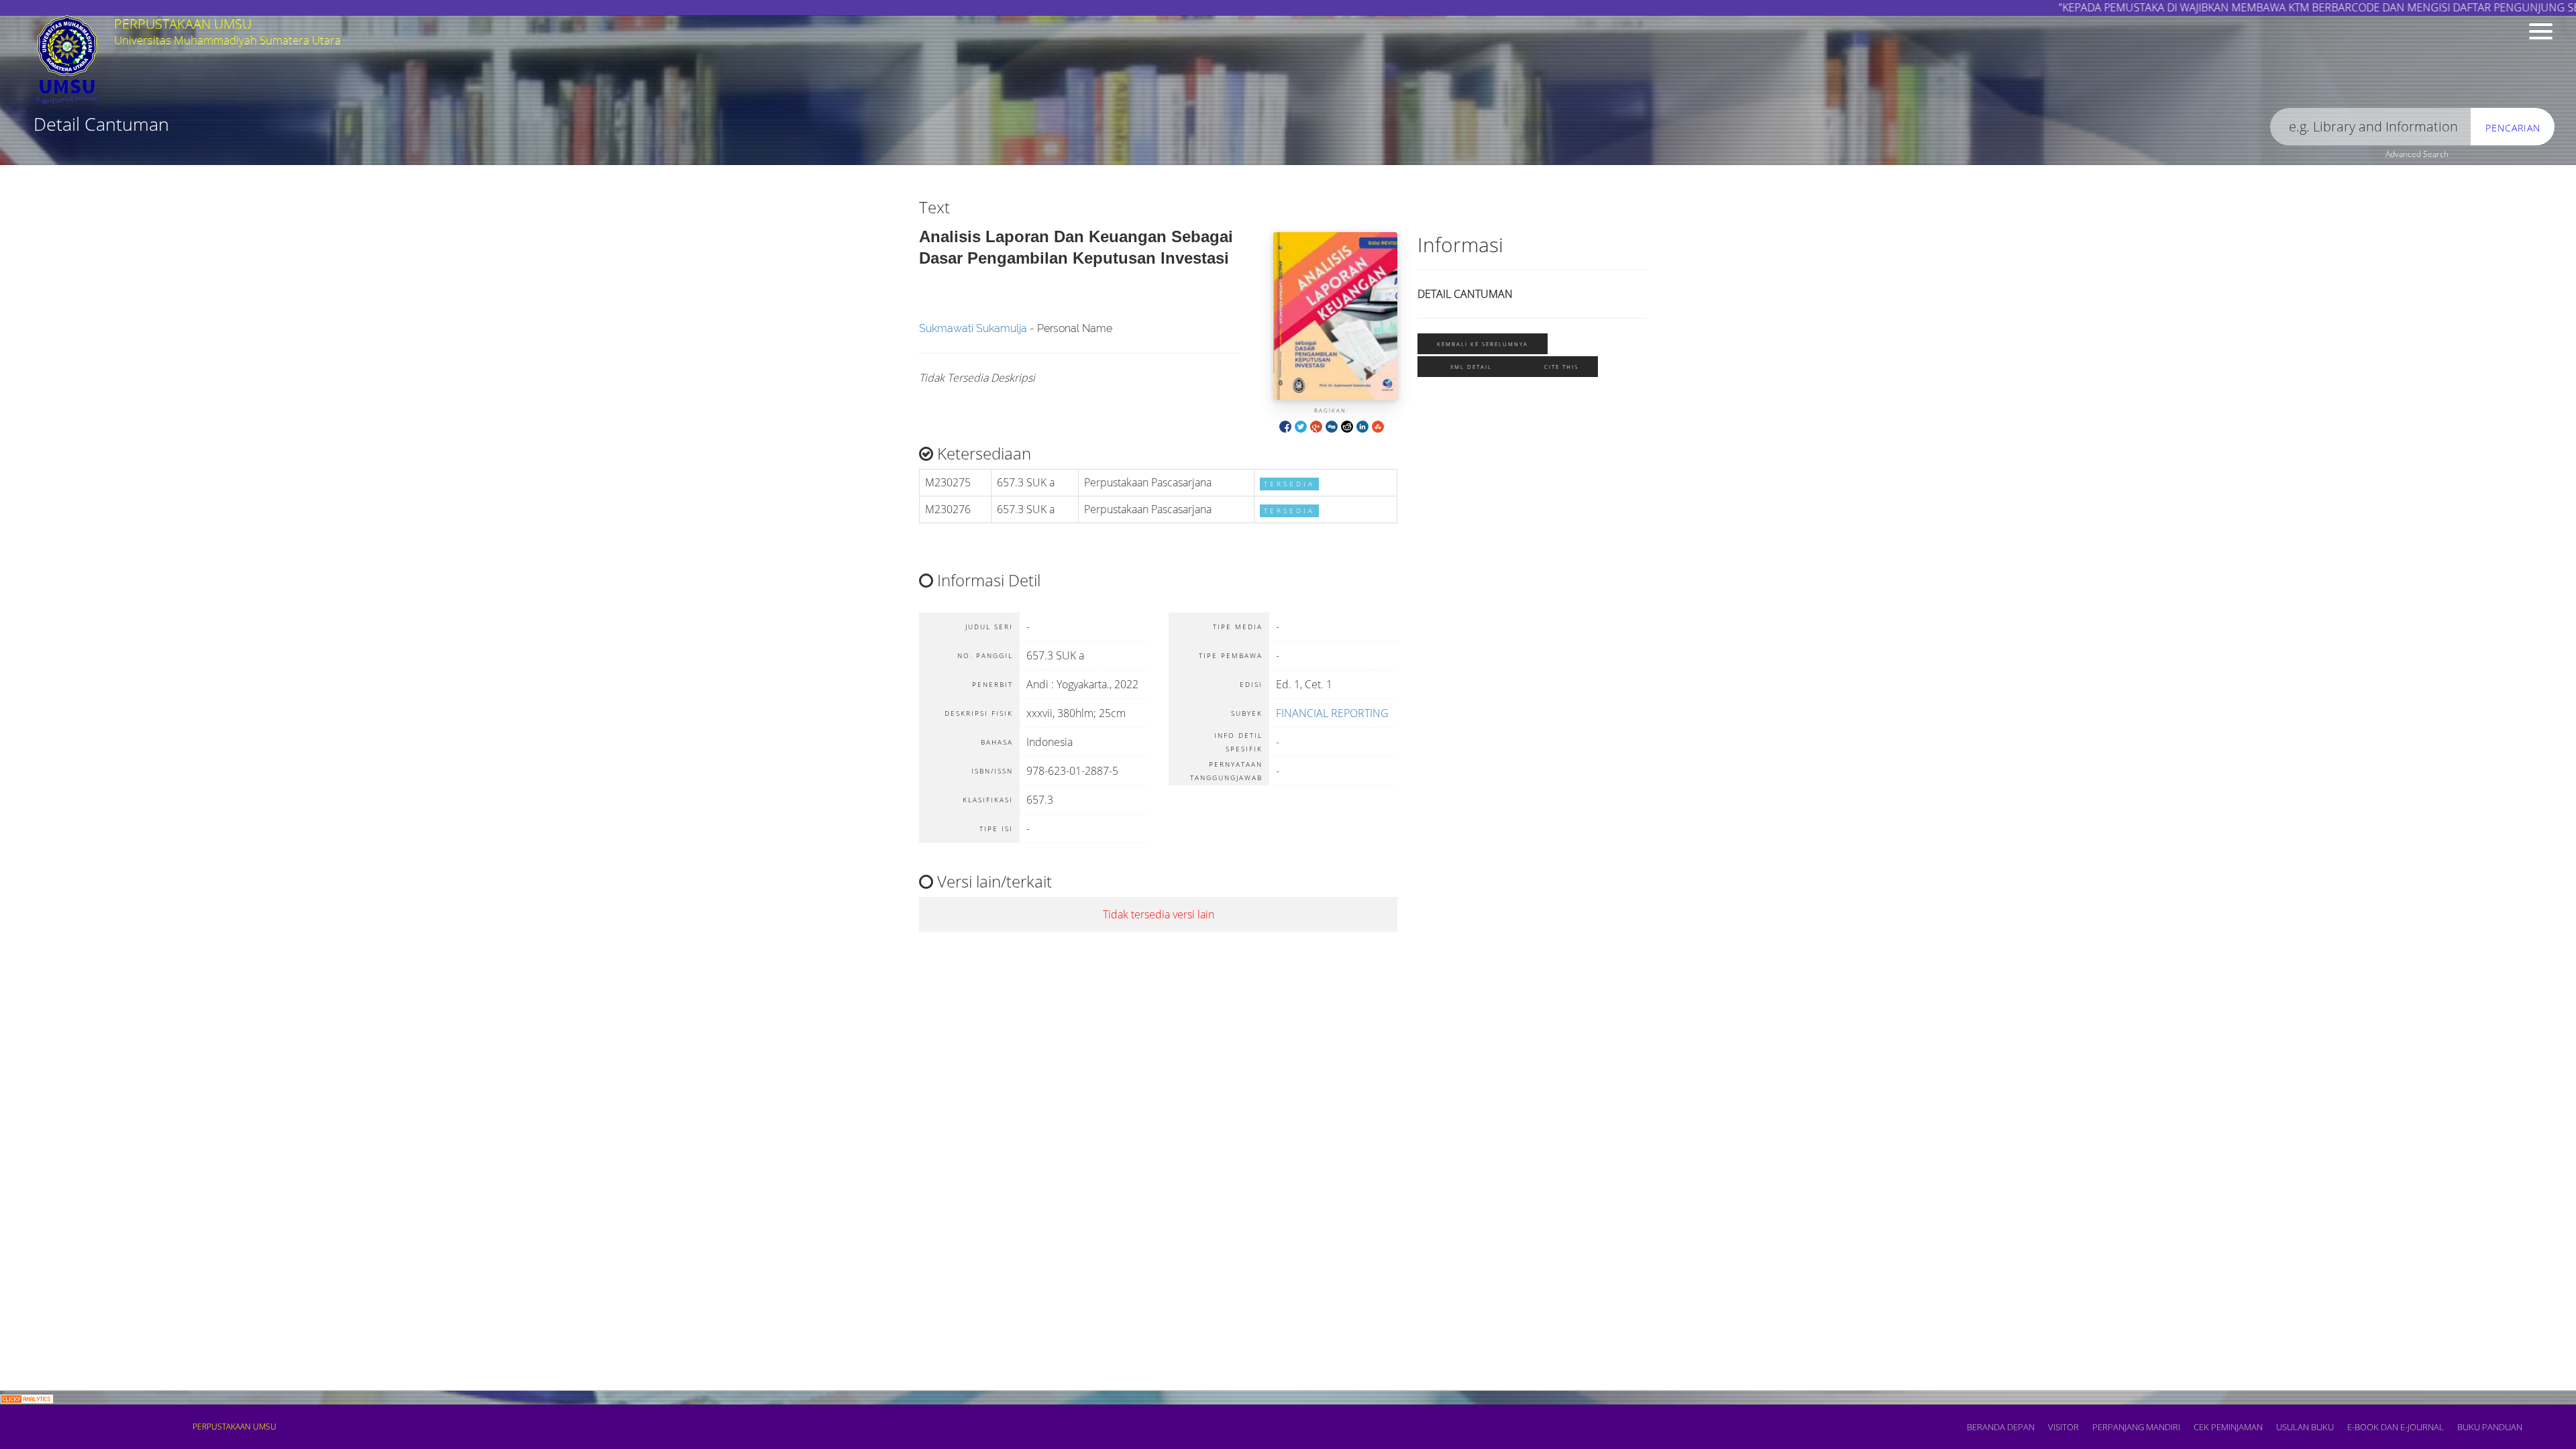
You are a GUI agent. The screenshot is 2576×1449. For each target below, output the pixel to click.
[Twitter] (1301, 426)
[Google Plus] (1316, 426)
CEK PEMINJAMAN (2228, 1427)
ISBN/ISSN (238, 158)
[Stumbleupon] (1378, 426)
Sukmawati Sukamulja (973, 328)
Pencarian (2513, 128)
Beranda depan (2001, 1427)
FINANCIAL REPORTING (1332, 713)
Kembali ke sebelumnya (1483, 344)
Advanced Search (2417, 154)
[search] (2371, 127)
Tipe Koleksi (886, 158)
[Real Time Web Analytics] (27, 1398)
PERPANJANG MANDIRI (2136, 1427)
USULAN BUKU (2305, 1427)
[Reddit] (1347, 426)
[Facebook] (1285, 426)
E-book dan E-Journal (2396, 1427)
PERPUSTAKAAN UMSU (234, 1427)
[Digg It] (1332, 426)
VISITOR (2063, 1427)
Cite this (1561, 367)
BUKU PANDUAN (2490, 1427)
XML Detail (1471, 367)
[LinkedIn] (1362, 426)
